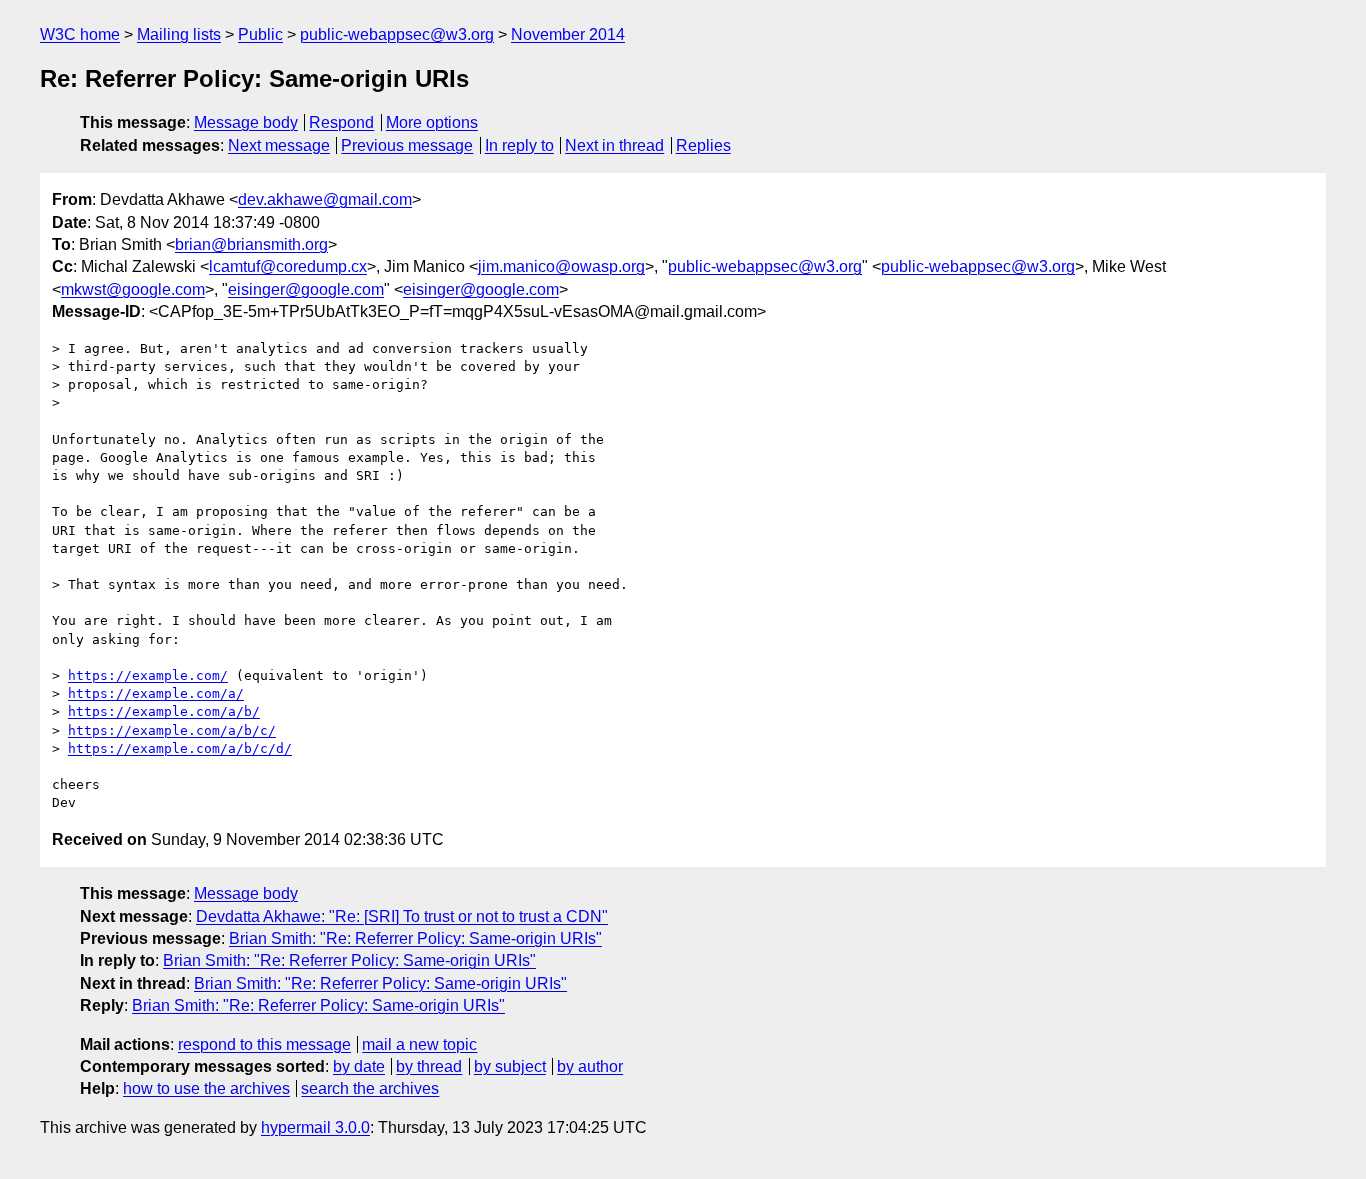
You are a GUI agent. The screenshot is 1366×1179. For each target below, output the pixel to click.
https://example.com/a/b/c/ (172, 730)
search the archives (370, 1088)
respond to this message (264, 1044)
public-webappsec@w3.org (397, 34)
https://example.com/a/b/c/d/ (180, 748)
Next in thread (614, 145)
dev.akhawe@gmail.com (325, 199)
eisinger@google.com (306, 289)
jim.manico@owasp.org (561, 266)
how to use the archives (206, 1088)
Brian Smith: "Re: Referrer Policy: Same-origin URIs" (415, 938)
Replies (703, 145)
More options (432, 122)
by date (359, 1066)
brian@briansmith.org (251, 244)
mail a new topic (419, 1044)
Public (260, 34)
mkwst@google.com (133, 289)
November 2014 (568, 34)
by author (590, 1066)
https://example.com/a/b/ (164, 711)
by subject (510, 1066)
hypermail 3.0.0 (315, 1127)
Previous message (407, 145)
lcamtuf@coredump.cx (288, 266)
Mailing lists (179, 34)
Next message (279, 145)
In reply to (519, 145)
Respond (341, 122)
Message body (246, 122)
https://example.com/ (148, 675)
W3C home (80, 34)
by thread (429, 1066)
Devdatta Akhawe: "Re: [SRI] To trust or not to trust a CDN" (402, 916)
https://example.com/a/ (156, 693)
